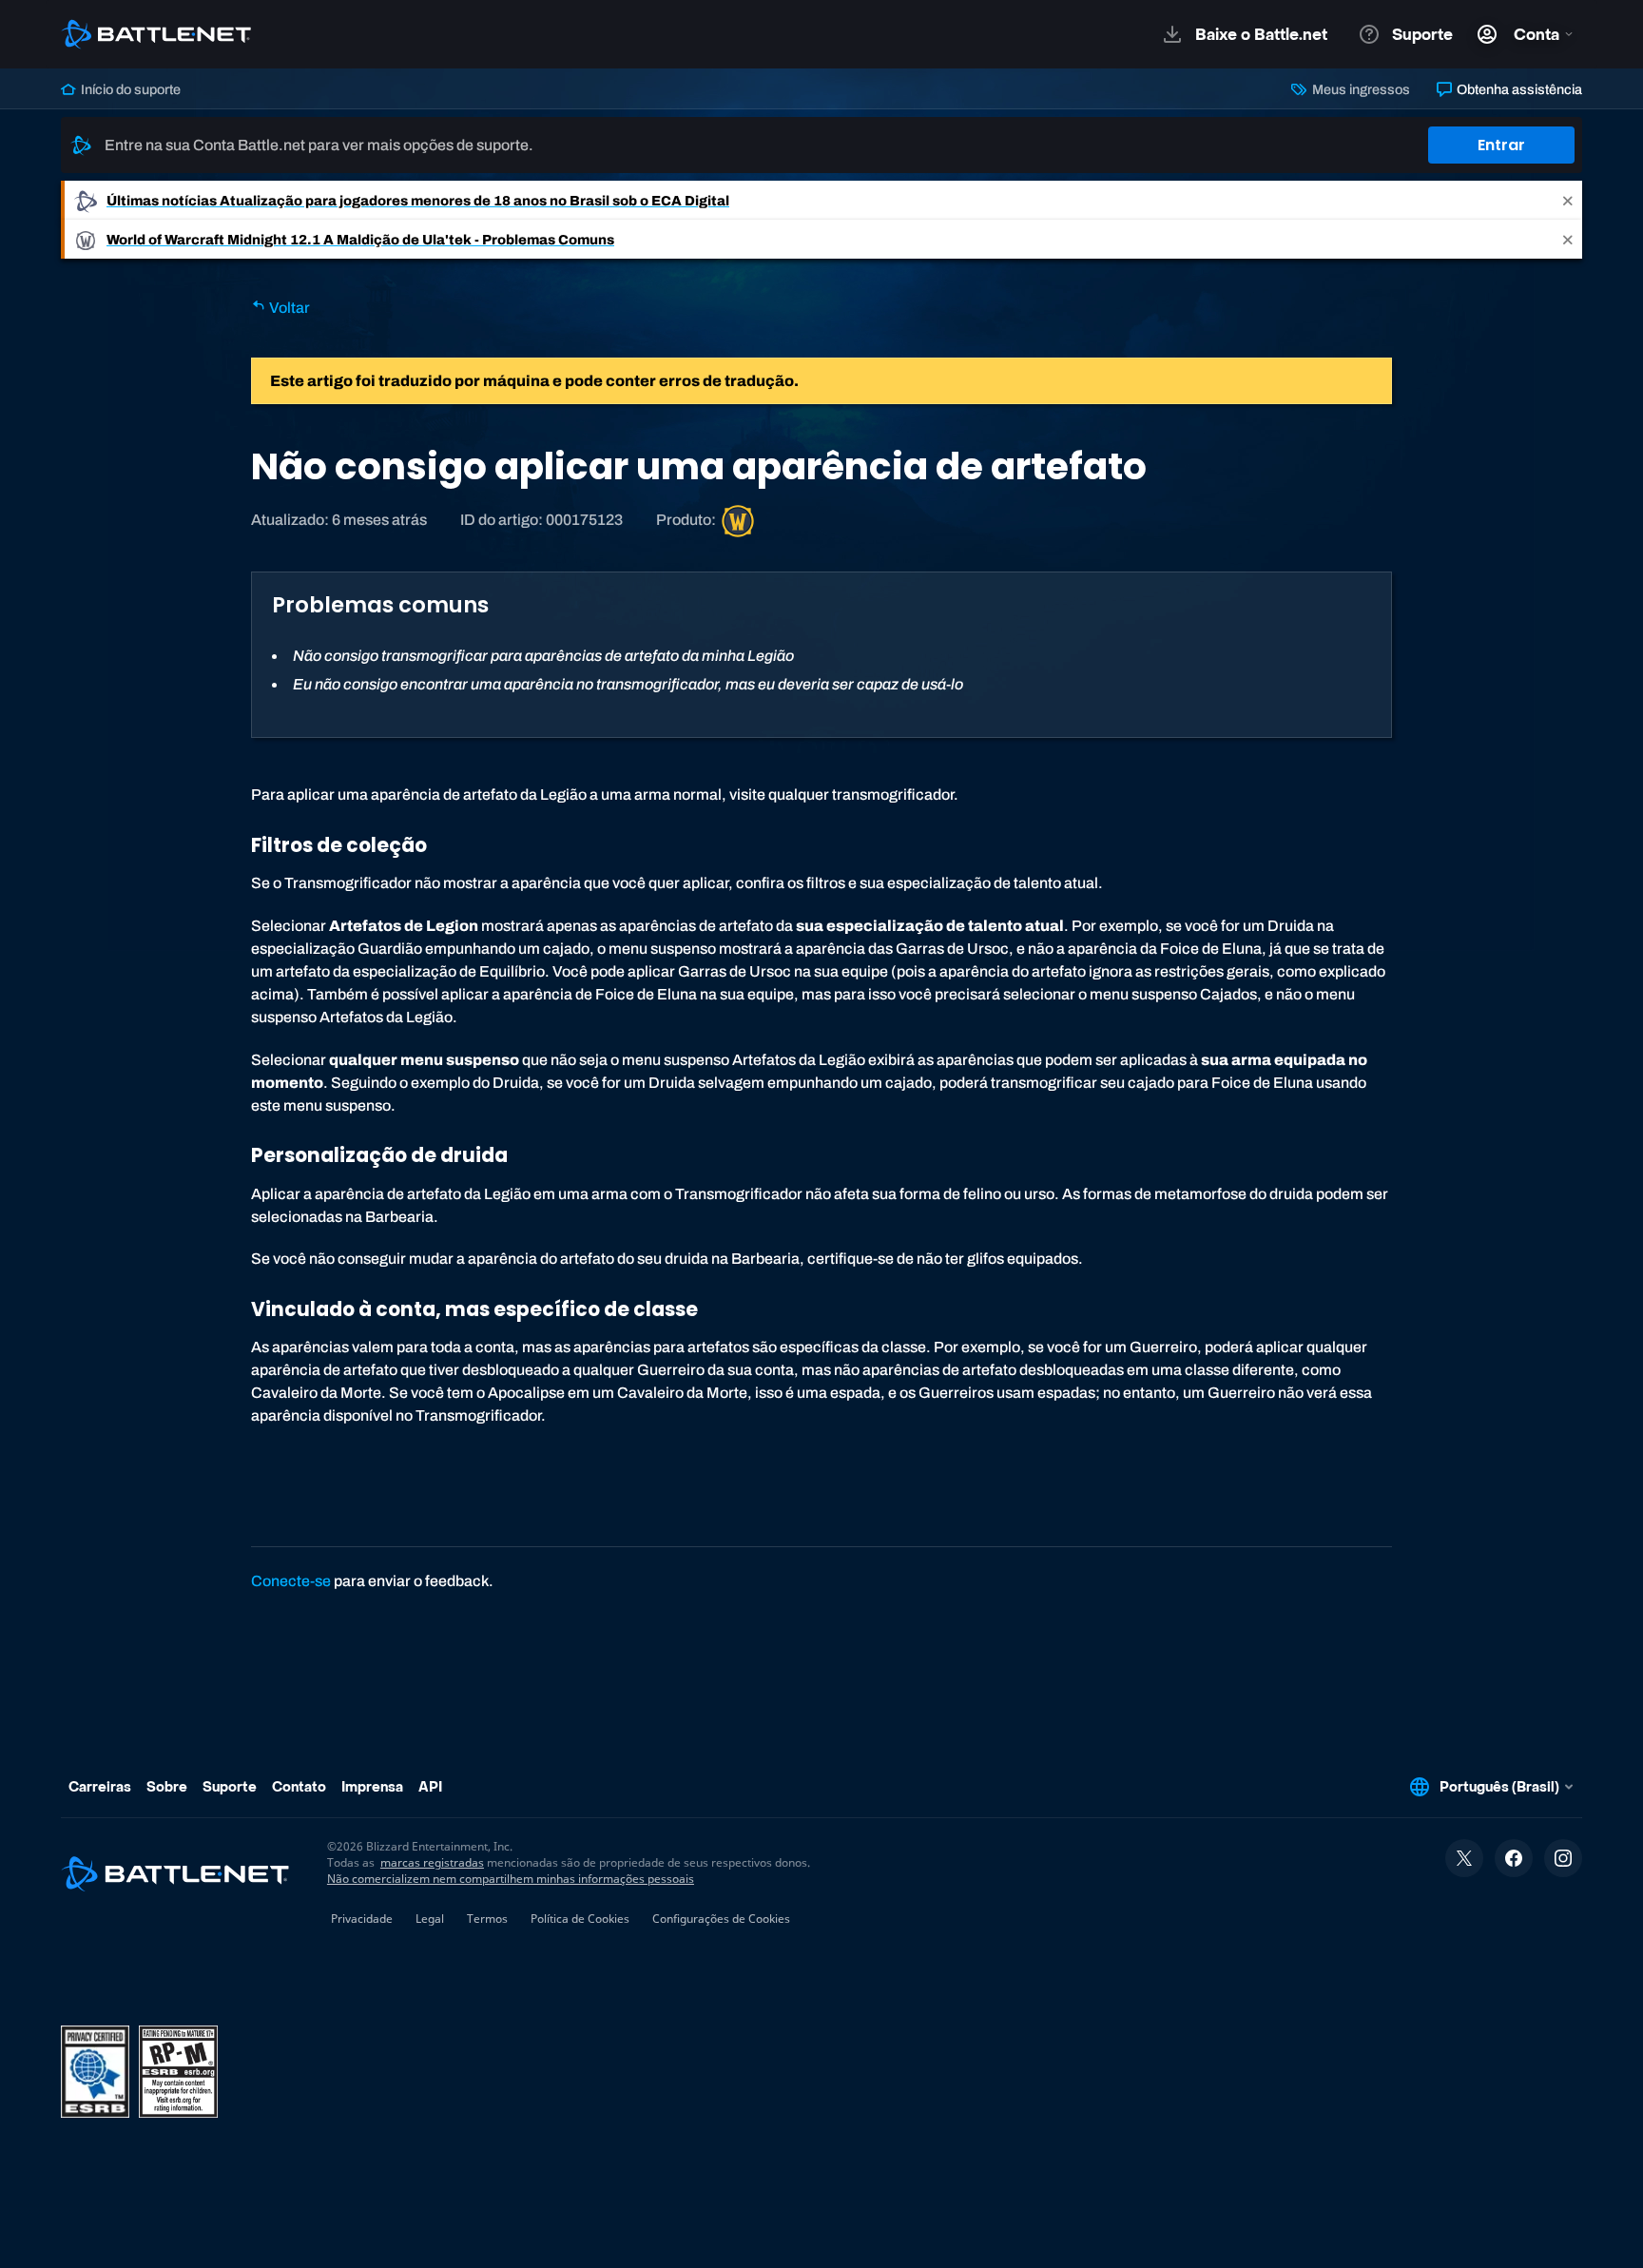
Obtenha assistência (1518, 89)
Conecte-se (291, 1581)
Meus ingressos (1359, 89)
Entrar (1501, 145)
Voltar (288, 308)
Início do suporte (129, 89)
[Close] (1568, 200)
